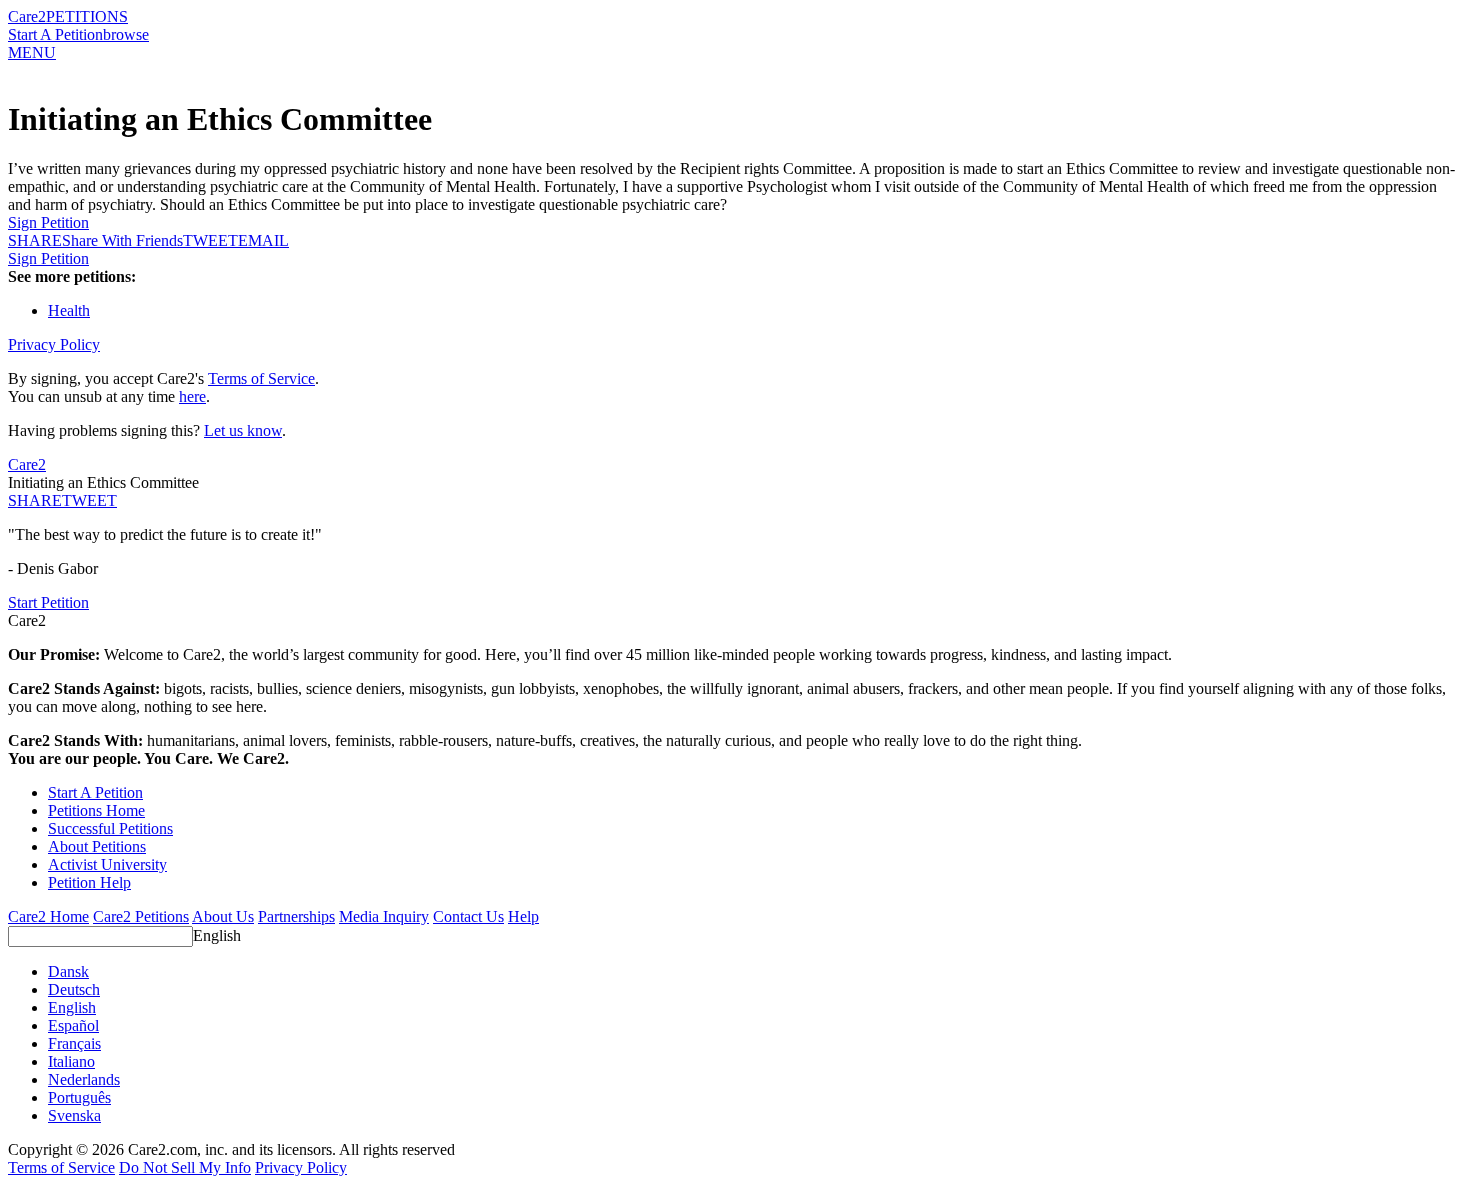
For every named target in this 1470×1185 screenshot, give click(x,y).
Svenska (74, 1115)
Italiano (71, 1061)
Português (79, 1097)
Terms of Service (261, 378)
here (192, 396)
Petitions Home (96, 810)
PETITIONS (87, 16)
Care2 (27, 16)
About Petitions (97, 846)
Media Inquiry (384, 916)
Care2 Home (48, 916)
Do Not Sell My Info (185, 1167)
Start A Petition (55, 34)
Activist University (107, 864)
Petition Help (89, 882)
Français (74, 1043)
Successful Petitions (110, 828)
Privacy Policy (54, 344)
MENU (32, 52)
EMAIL (263, 240)
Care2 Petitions (141, 916)
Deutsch (74, 989)
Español (73, 1025)
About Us (223, 916)
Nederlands (84, 1079)
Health (69, 310)
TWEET (210, 240)
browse (126, 34)
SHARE (35, 500)
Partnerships (296, 916)
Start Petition (48, 602)
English (217, 935)
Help (523, 916)
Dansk (68, 971)
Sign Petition (48, 222)
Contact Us (468, 916)
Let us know (243, 430)
